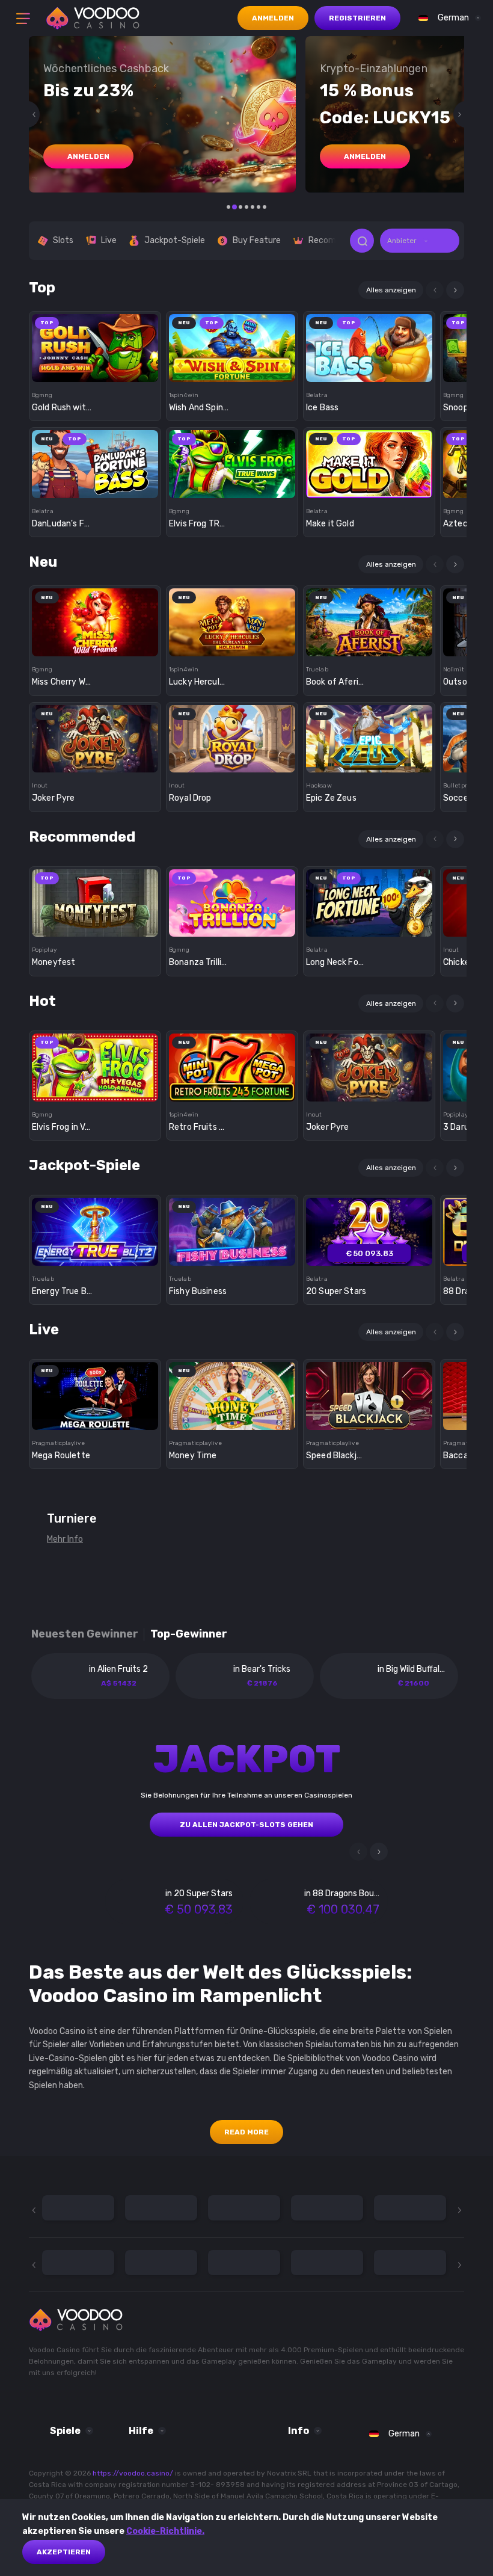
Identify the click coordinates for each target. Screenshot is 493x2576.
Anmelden (273, 18)
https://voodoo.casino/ (133, 2473)
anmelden (88, 156)
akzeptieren (64, 2552)
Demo (95, 369)
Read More (246, 2132)
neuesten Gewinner (85, 1634)
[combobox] (447, 18)
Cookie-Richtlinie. (165, 2531)
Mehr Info (65, 1539)
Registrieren (357, 18)
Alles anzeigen (391, 290)
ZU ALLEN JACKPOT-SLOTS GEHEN (246, 1825)
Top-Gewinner (189, 1634)
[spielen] (95, 344)
